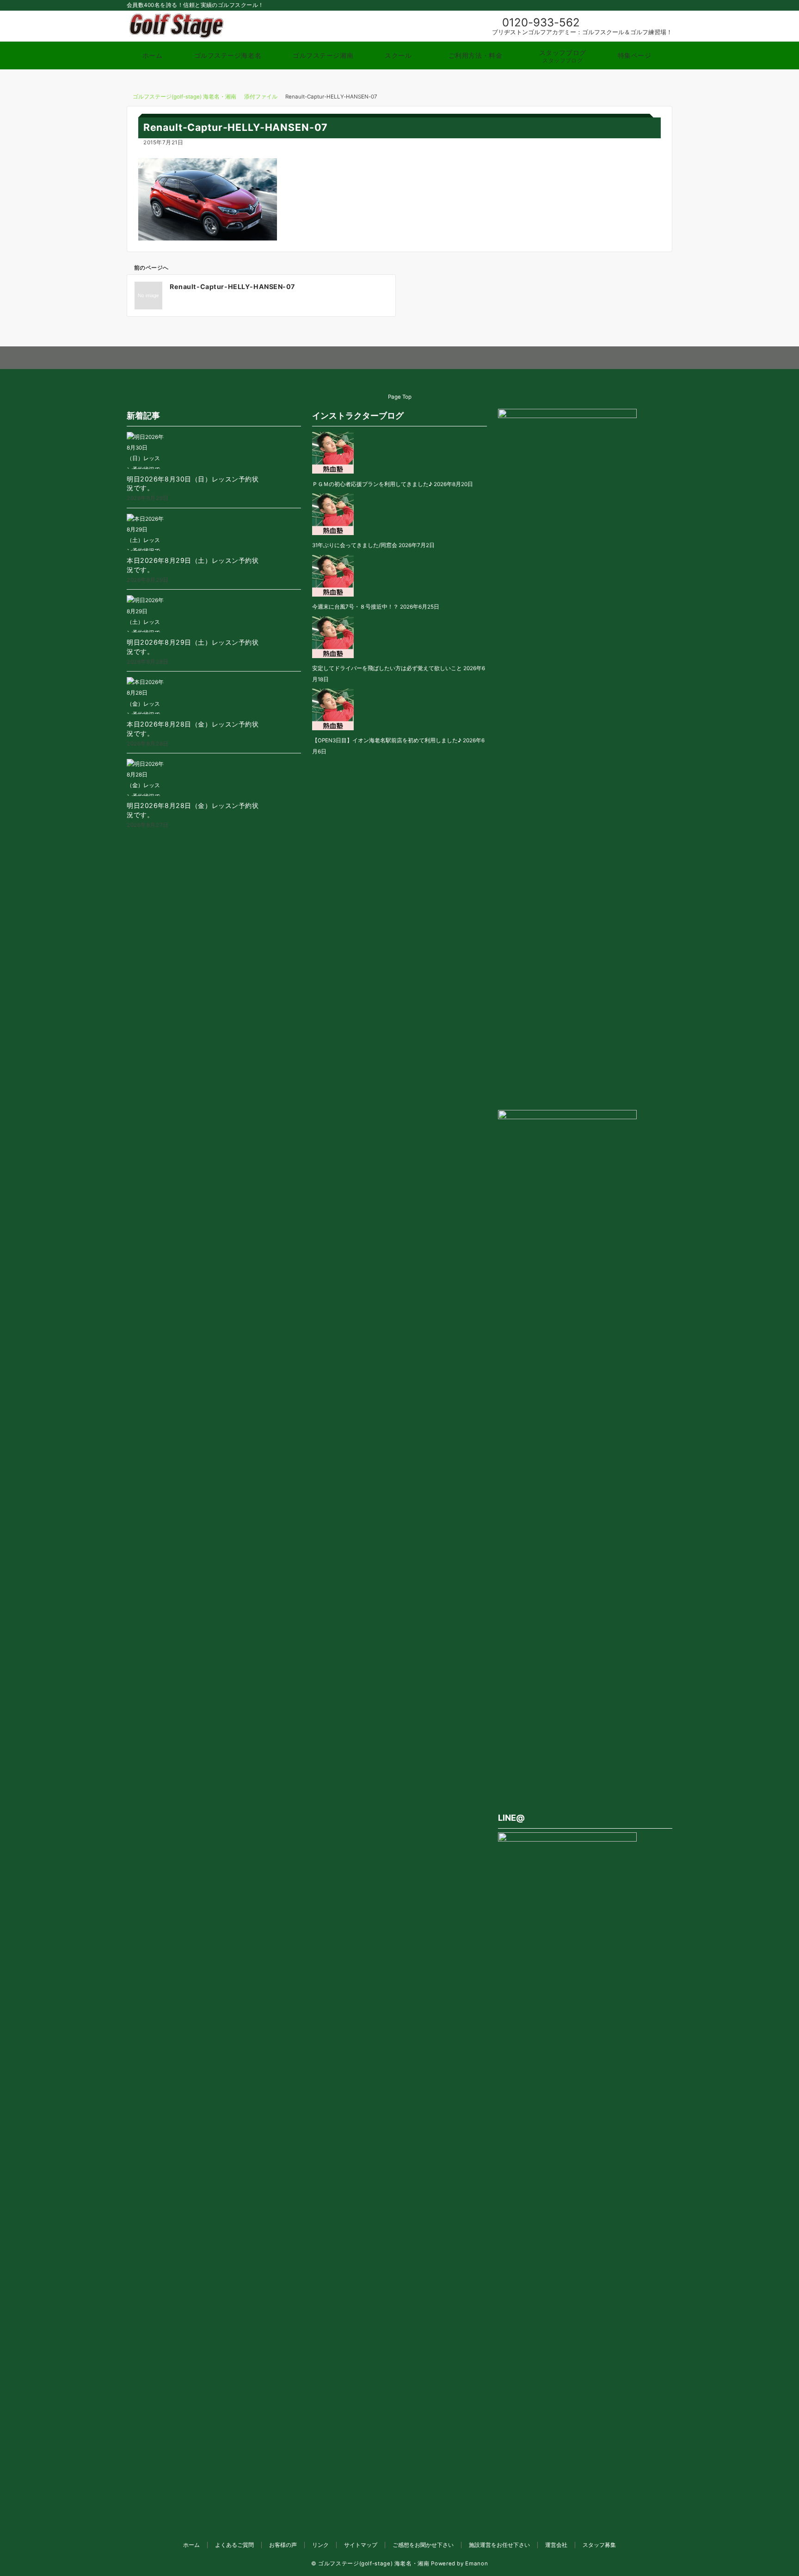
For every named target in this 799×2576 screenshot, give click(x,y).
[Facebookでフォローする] (362, 358)
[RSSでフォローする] (438, 358)
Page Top (400, 397)
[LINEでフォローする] (400, 358)
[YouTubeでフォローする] (419, 358)
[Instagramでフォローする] (381, 358)
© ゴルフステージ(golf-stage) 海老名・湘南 (370, 2564)
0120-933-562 (541, 22)
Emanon (476, 2564)
